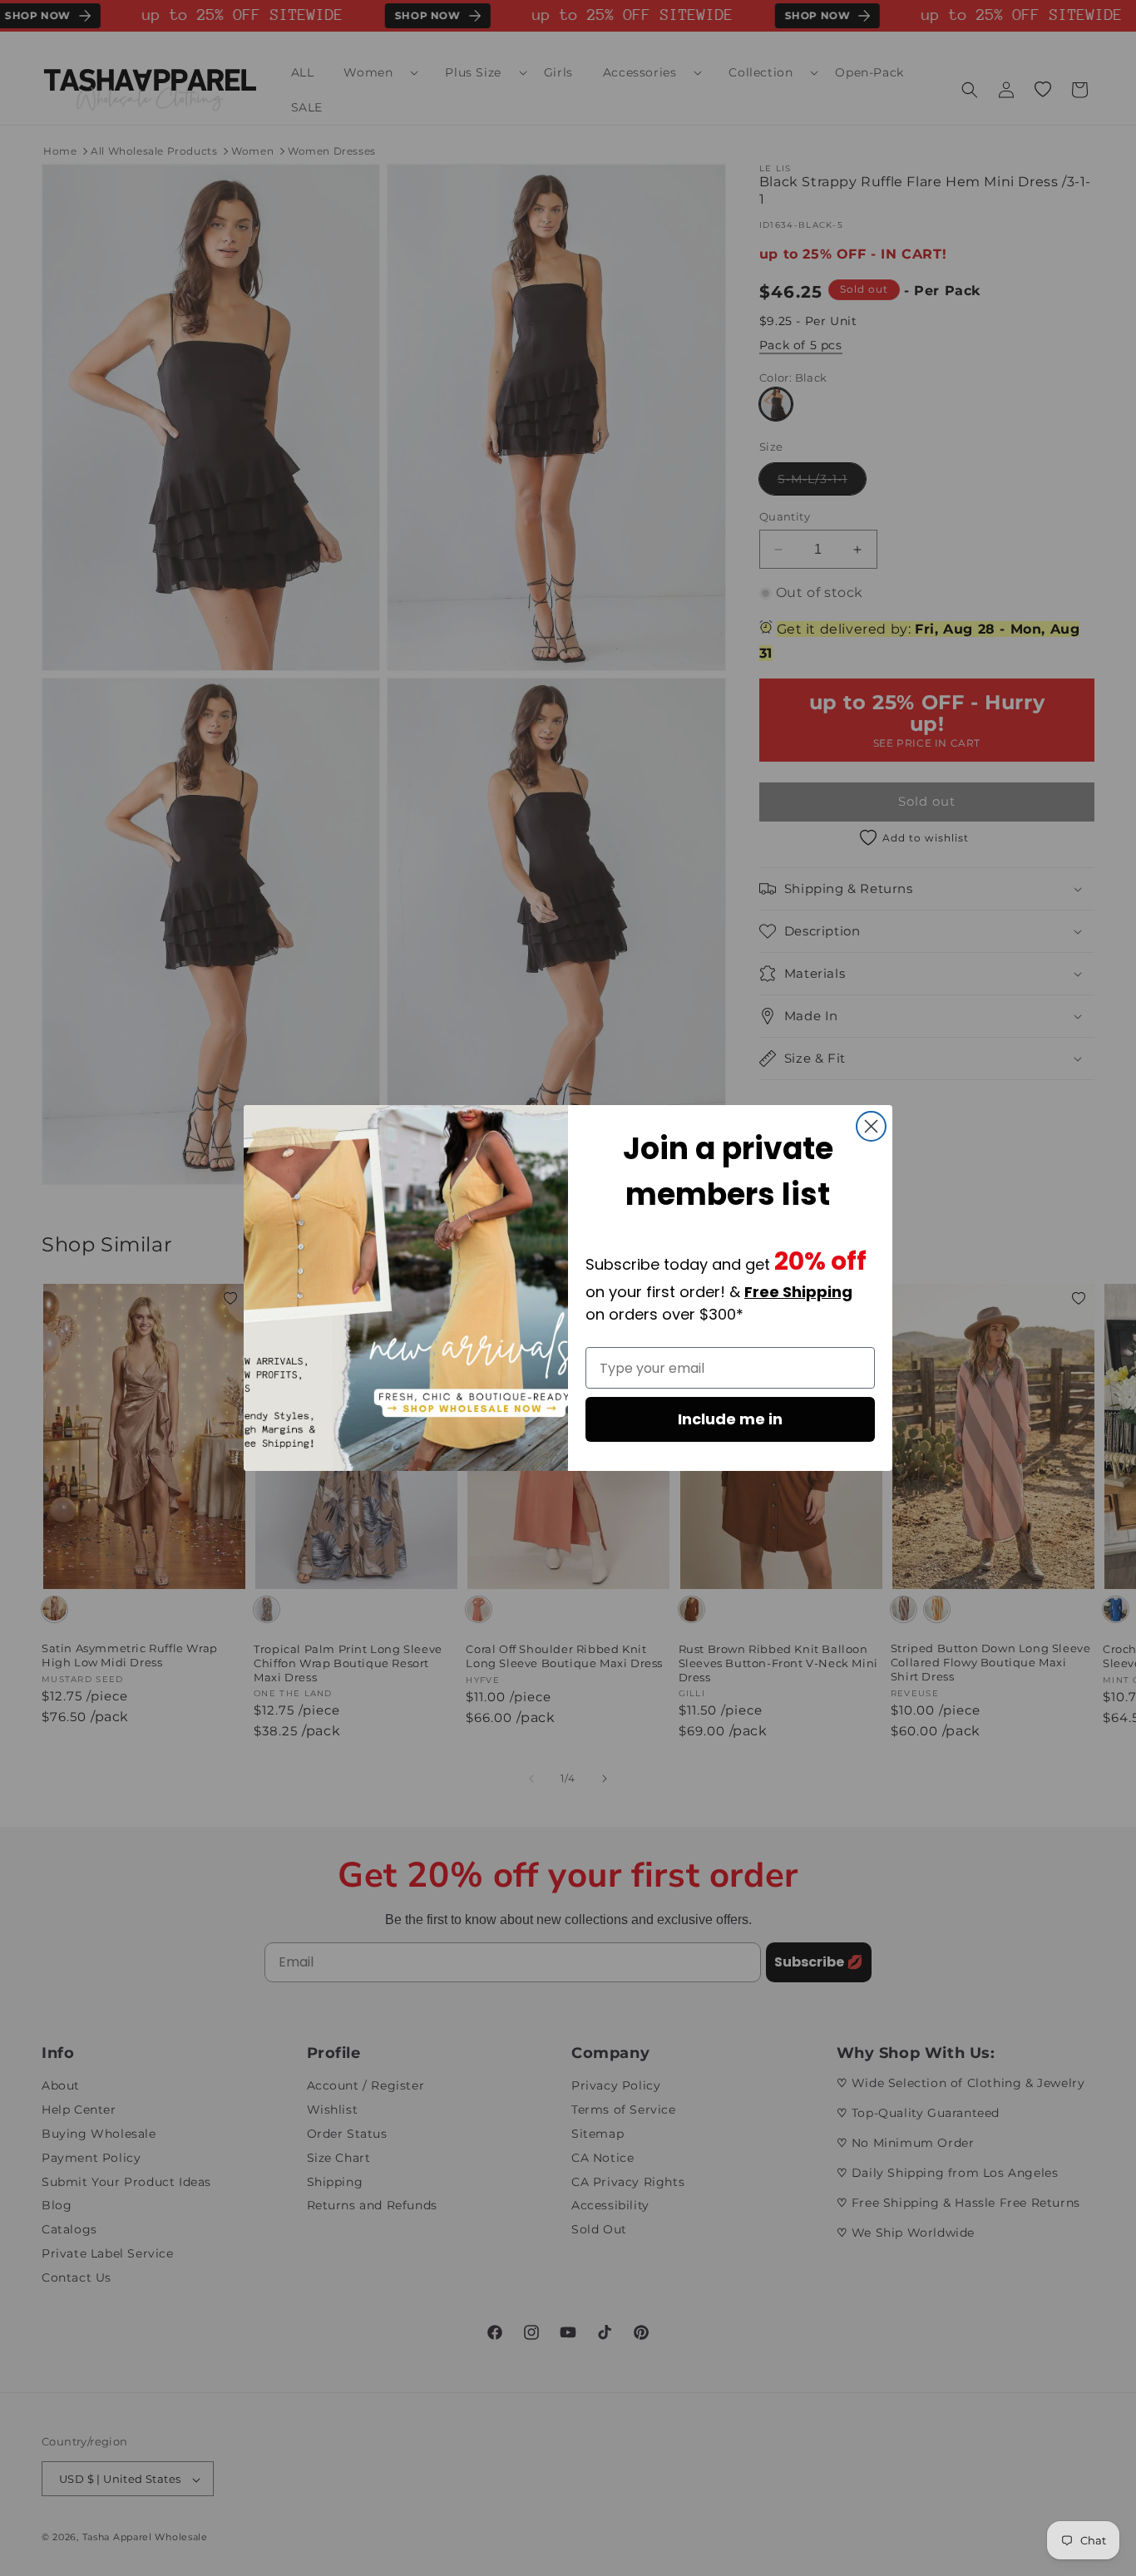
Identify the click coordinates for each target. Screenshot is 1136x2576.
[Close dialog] (871, 1126)
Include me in (730, 1419)
